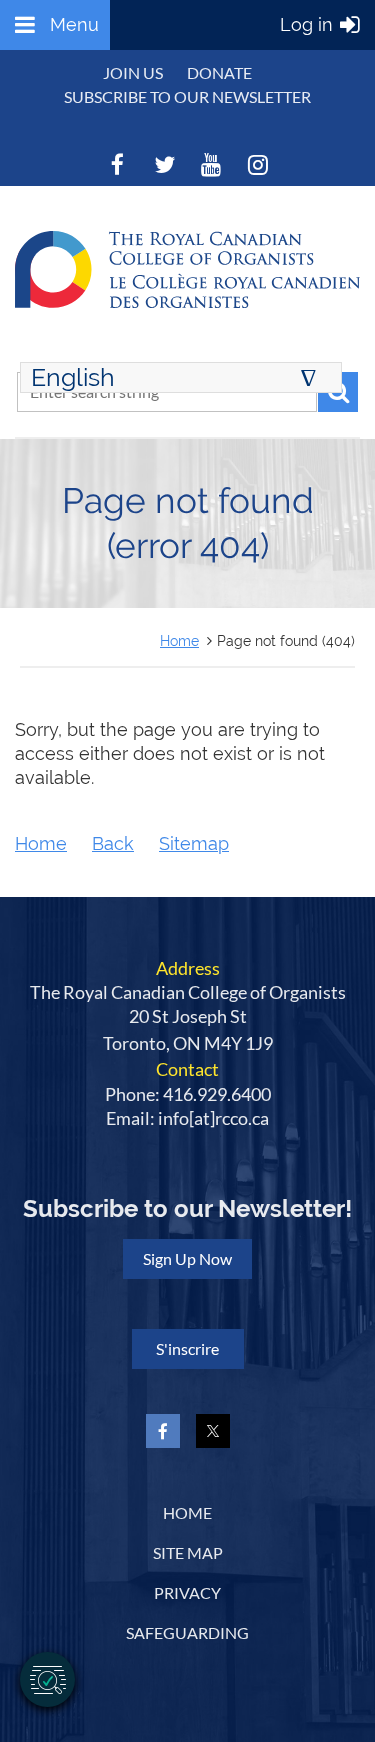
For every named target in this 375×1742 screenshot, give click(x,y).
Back (113, 843)
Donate (219, 72)
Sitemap (194, 843)
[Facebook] (117, 164)
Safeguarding (187, 1632)
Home (179, 640)
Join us (133, 72)
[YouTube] (211, 164)
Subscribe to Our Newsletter (187, 96)
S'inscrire (187, 1348)
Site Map (188, 1552)
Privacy (187, 1592)
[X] (164, 164)
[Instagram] (258, 164)
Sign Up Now (187, 1258)
